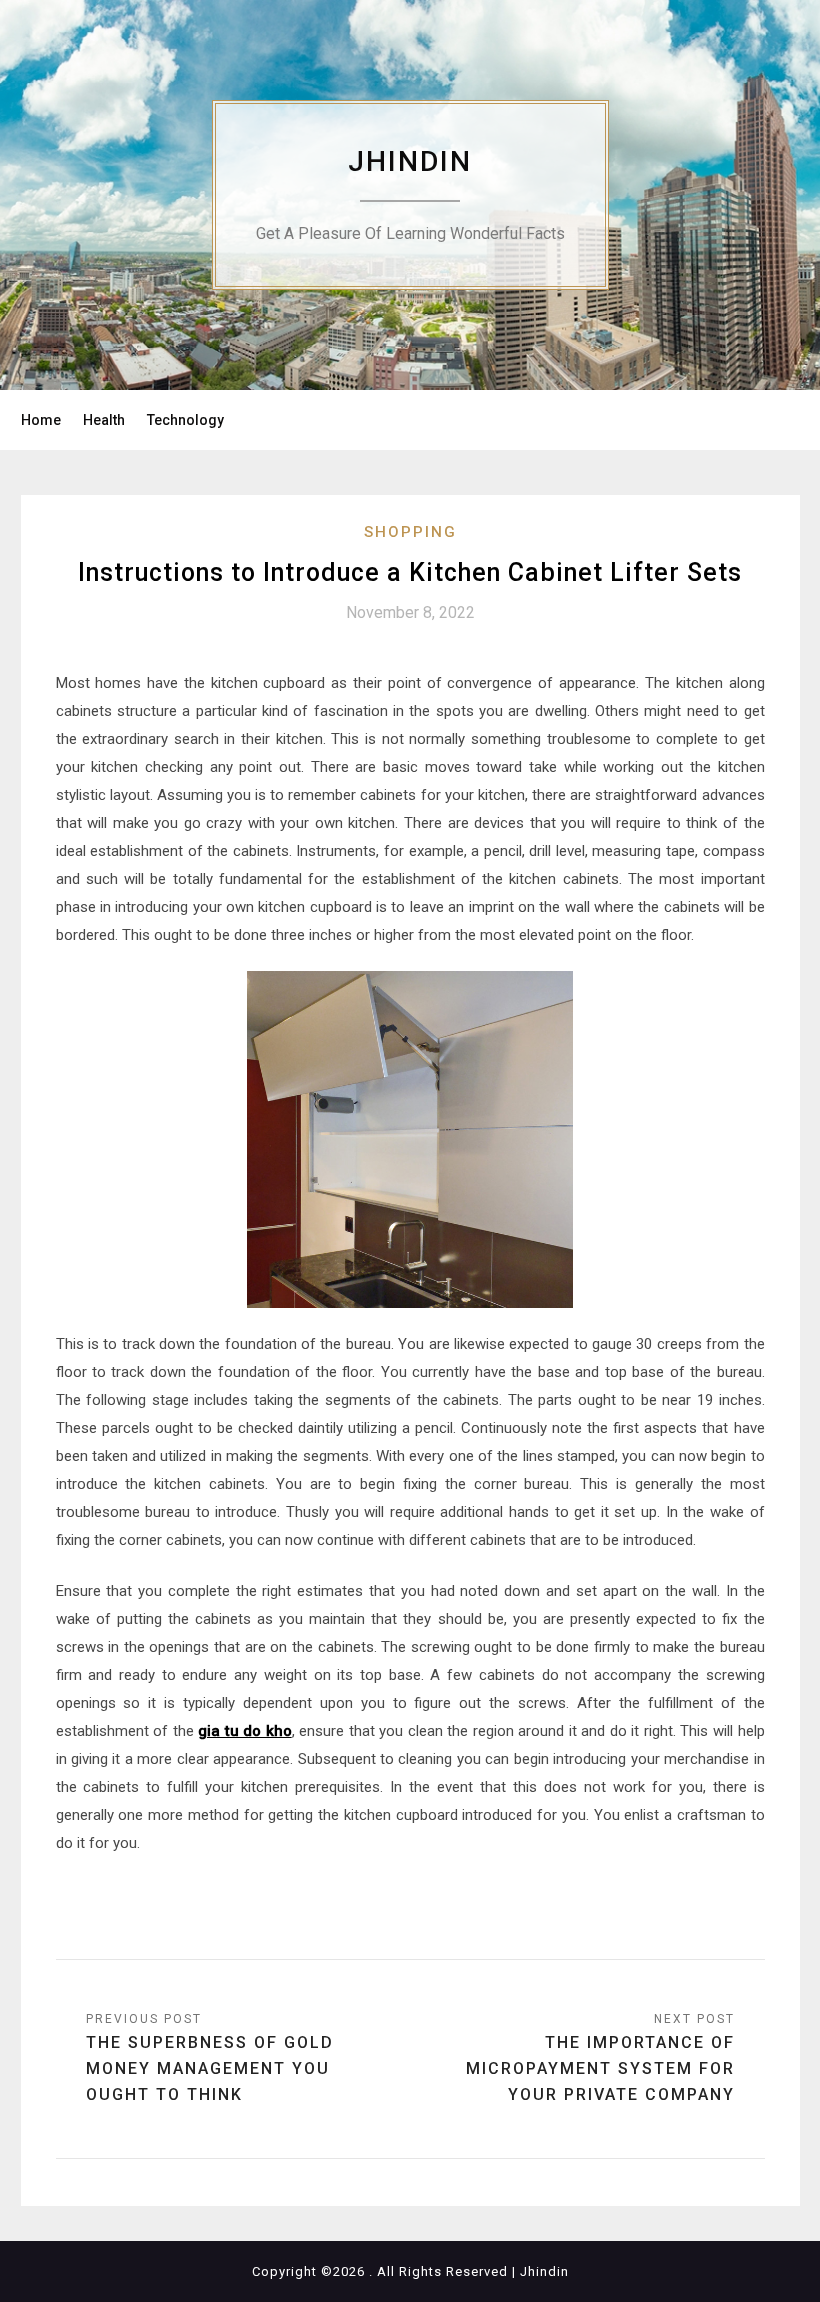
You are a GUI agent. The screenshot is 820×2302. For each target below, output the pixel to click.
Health (104, 420)
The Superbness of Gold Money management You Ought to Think (210, 2068)
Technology (185, 420)
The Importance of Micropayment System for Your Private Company (600, 2068)
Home (41, 420)
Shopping (410, 532)
